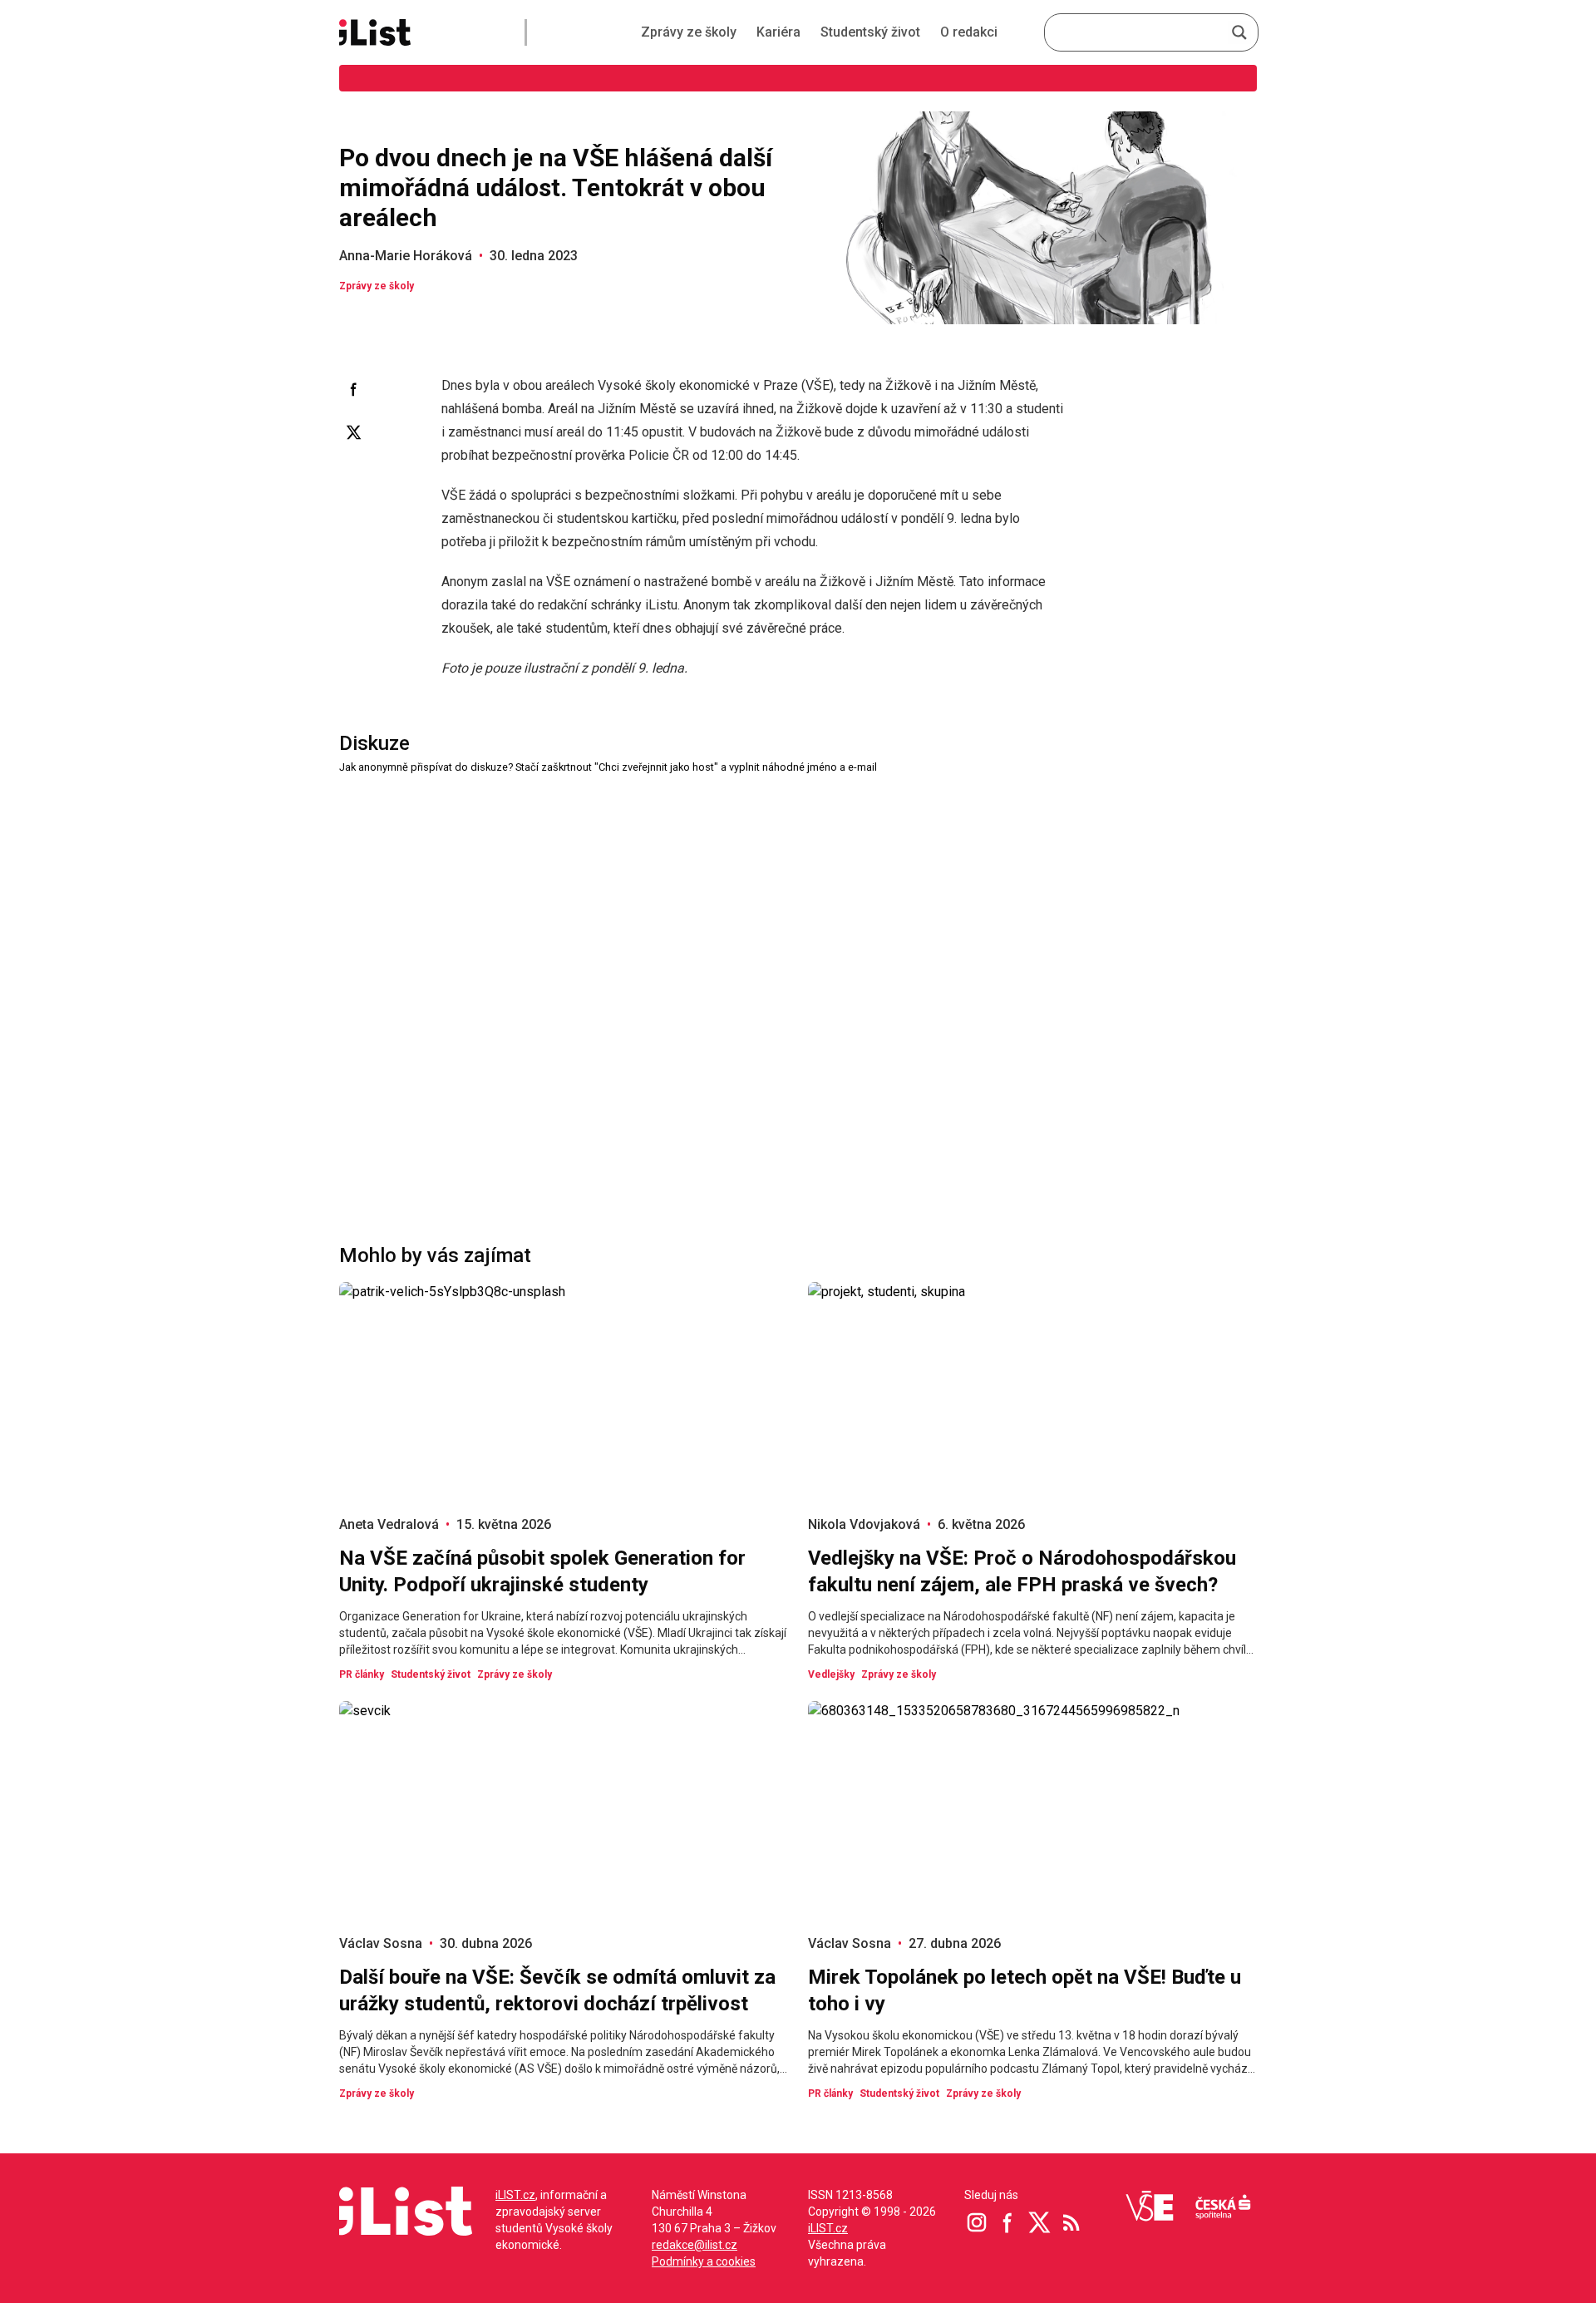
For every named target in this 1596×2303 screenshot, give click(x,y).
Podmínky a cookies (704, 2261)
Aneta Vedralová (389, 1524)
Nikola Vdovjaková (864, 1524)
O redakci (969, 32)
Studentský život (870, 32)
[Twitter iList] (1040, 2222)
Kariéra (778, 32)
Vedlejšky (831, 1674)
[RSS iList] (1071, 2222)
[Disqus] (798, 984)
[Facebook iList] (1008, 2222)
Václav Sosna (381, 1943)
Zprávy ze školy (689, 32)
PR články (362, 1674)
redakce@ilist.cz (695, 2245)
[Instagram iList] (977, 2222)
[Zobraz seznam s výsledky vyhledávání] (1239, 32)
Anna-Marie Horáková (406, 256)
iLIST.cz (515, 2195)
